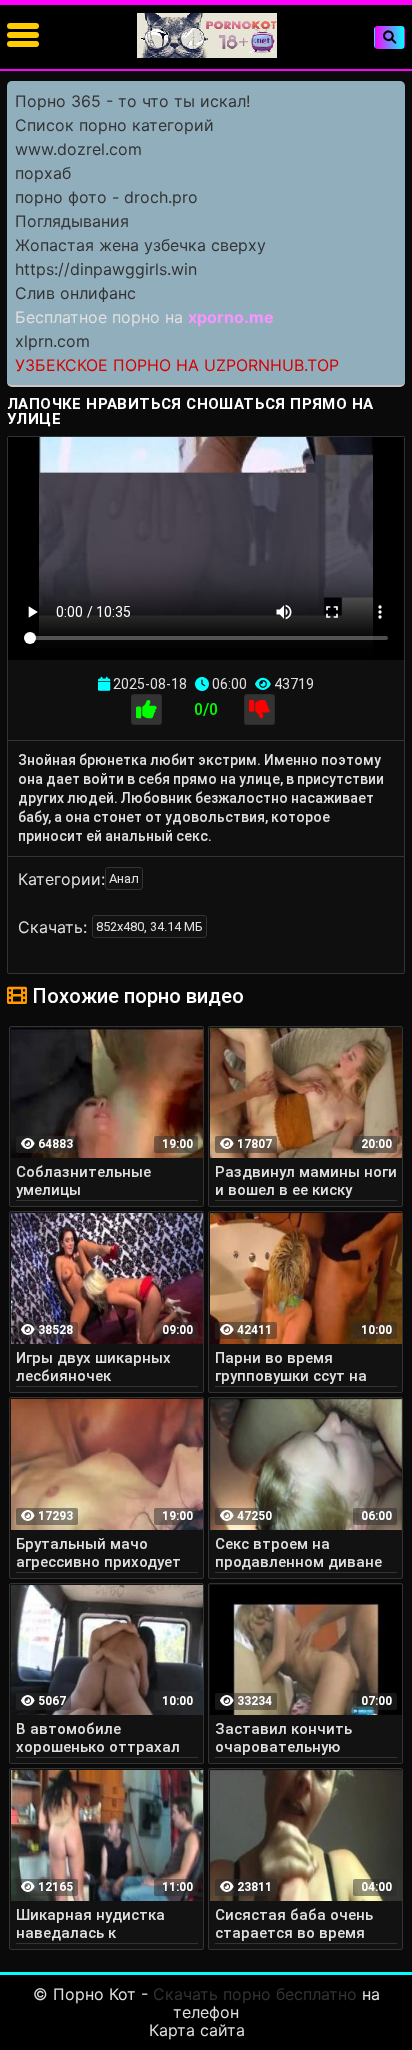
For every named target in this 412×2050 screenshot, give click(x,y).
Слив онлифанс (75, 293)
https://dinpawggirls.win (106, 269)
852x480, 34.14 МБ (149, 926)
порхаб (43, 173)
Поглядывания (72, 221)
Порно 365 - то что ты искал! (132, 101)
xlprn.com (52, 341)
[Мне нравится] (146, 709)
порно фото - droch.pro (106, 197)
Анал (124, 878)
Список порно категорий (114, 125)
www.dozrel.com (78, 149)
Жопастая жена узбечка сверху (140, 245)
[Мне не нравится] (259, 709)
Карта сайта (197, 2030)
